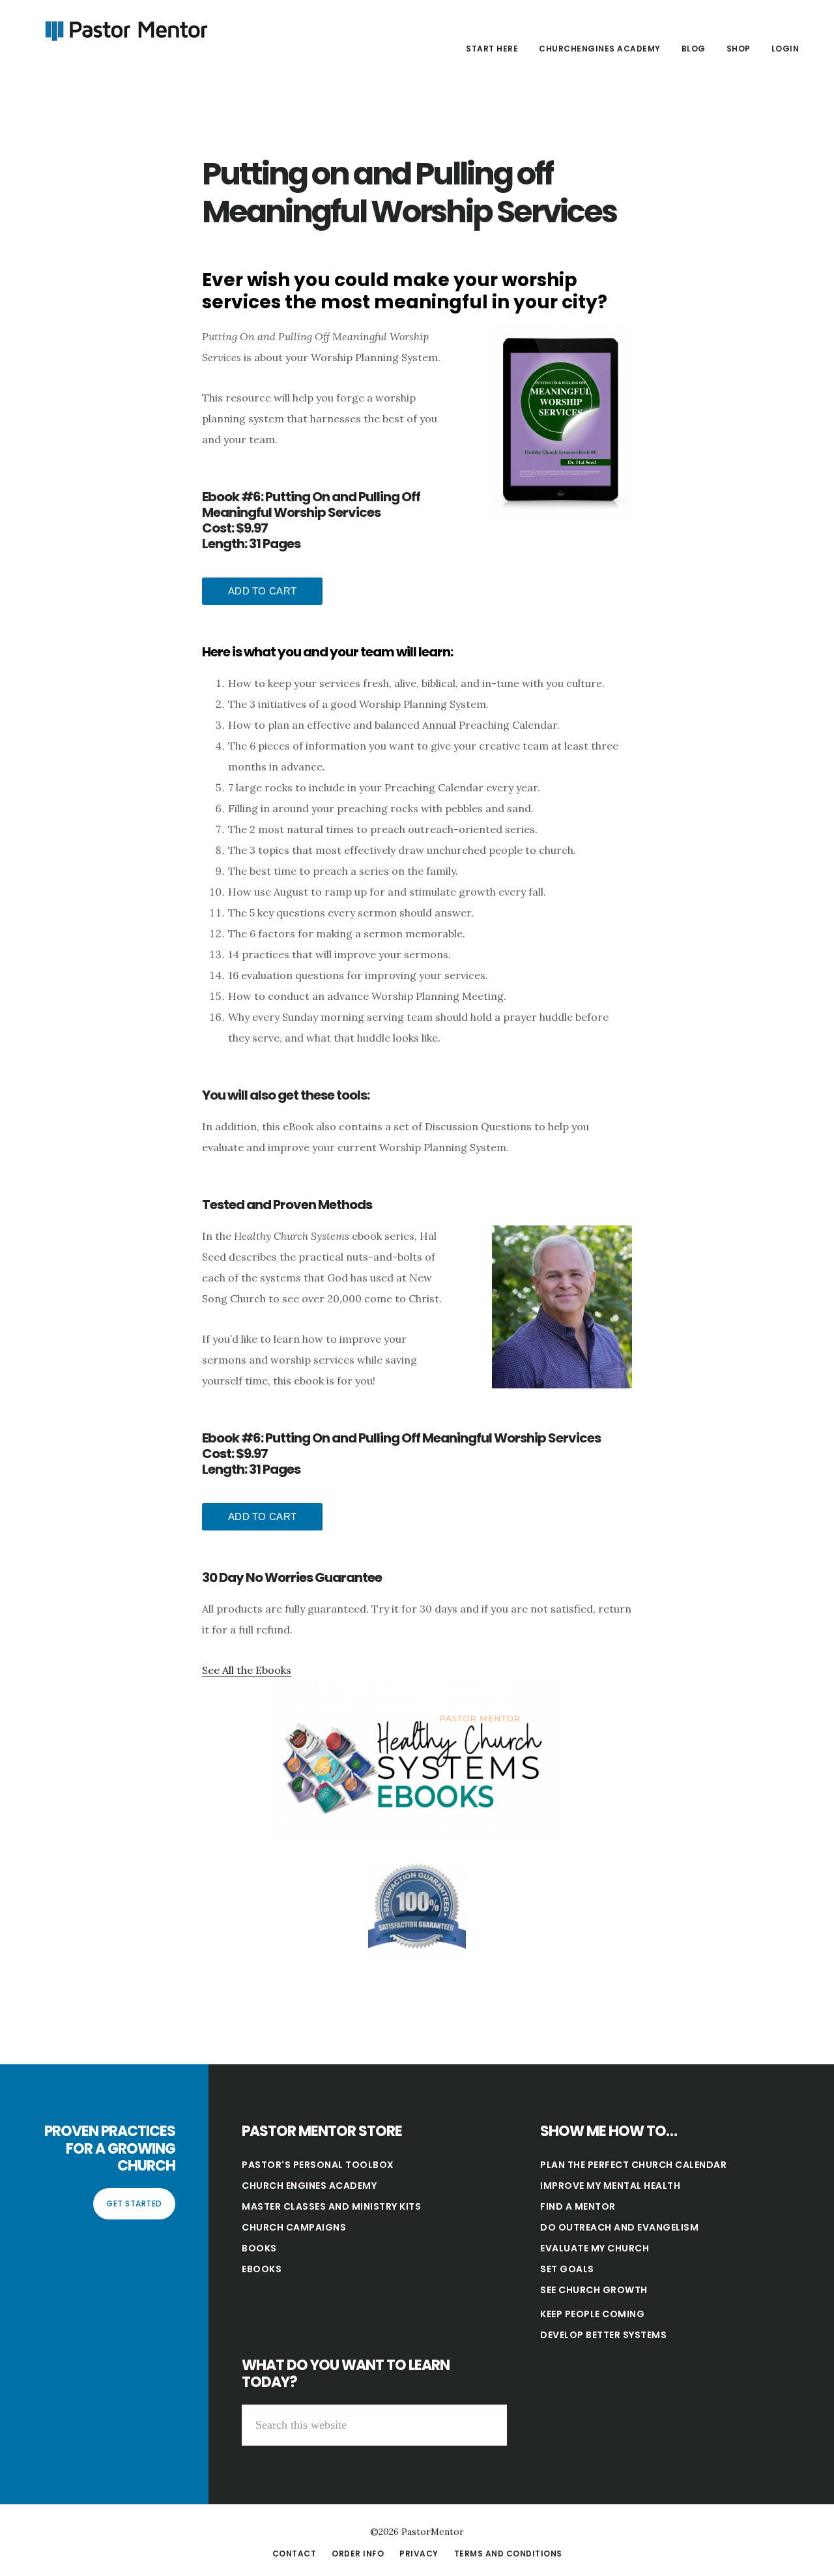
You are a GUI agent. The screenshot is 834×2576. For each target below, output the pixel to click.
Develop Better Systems (603, 2335)
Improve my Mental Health (610, 2186)
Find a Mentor (578, 2206)
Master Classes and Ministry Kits (331, 2206)
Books (259, 2248)
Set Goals (567, 2269)
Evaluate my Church (595, 2248)
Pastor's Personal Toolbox (318, 2165)
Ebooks (262, 2269)
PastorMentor (124, 29)
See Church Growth (594, 2290)
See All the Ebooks (247, 1670)
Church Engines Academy (309, 2186)
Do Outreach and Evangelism (619, 2227)
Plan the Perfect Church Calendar (633, 2165)
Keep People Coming (592, 2314)
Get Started (134, 2203)
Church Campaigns (294, 2227)
